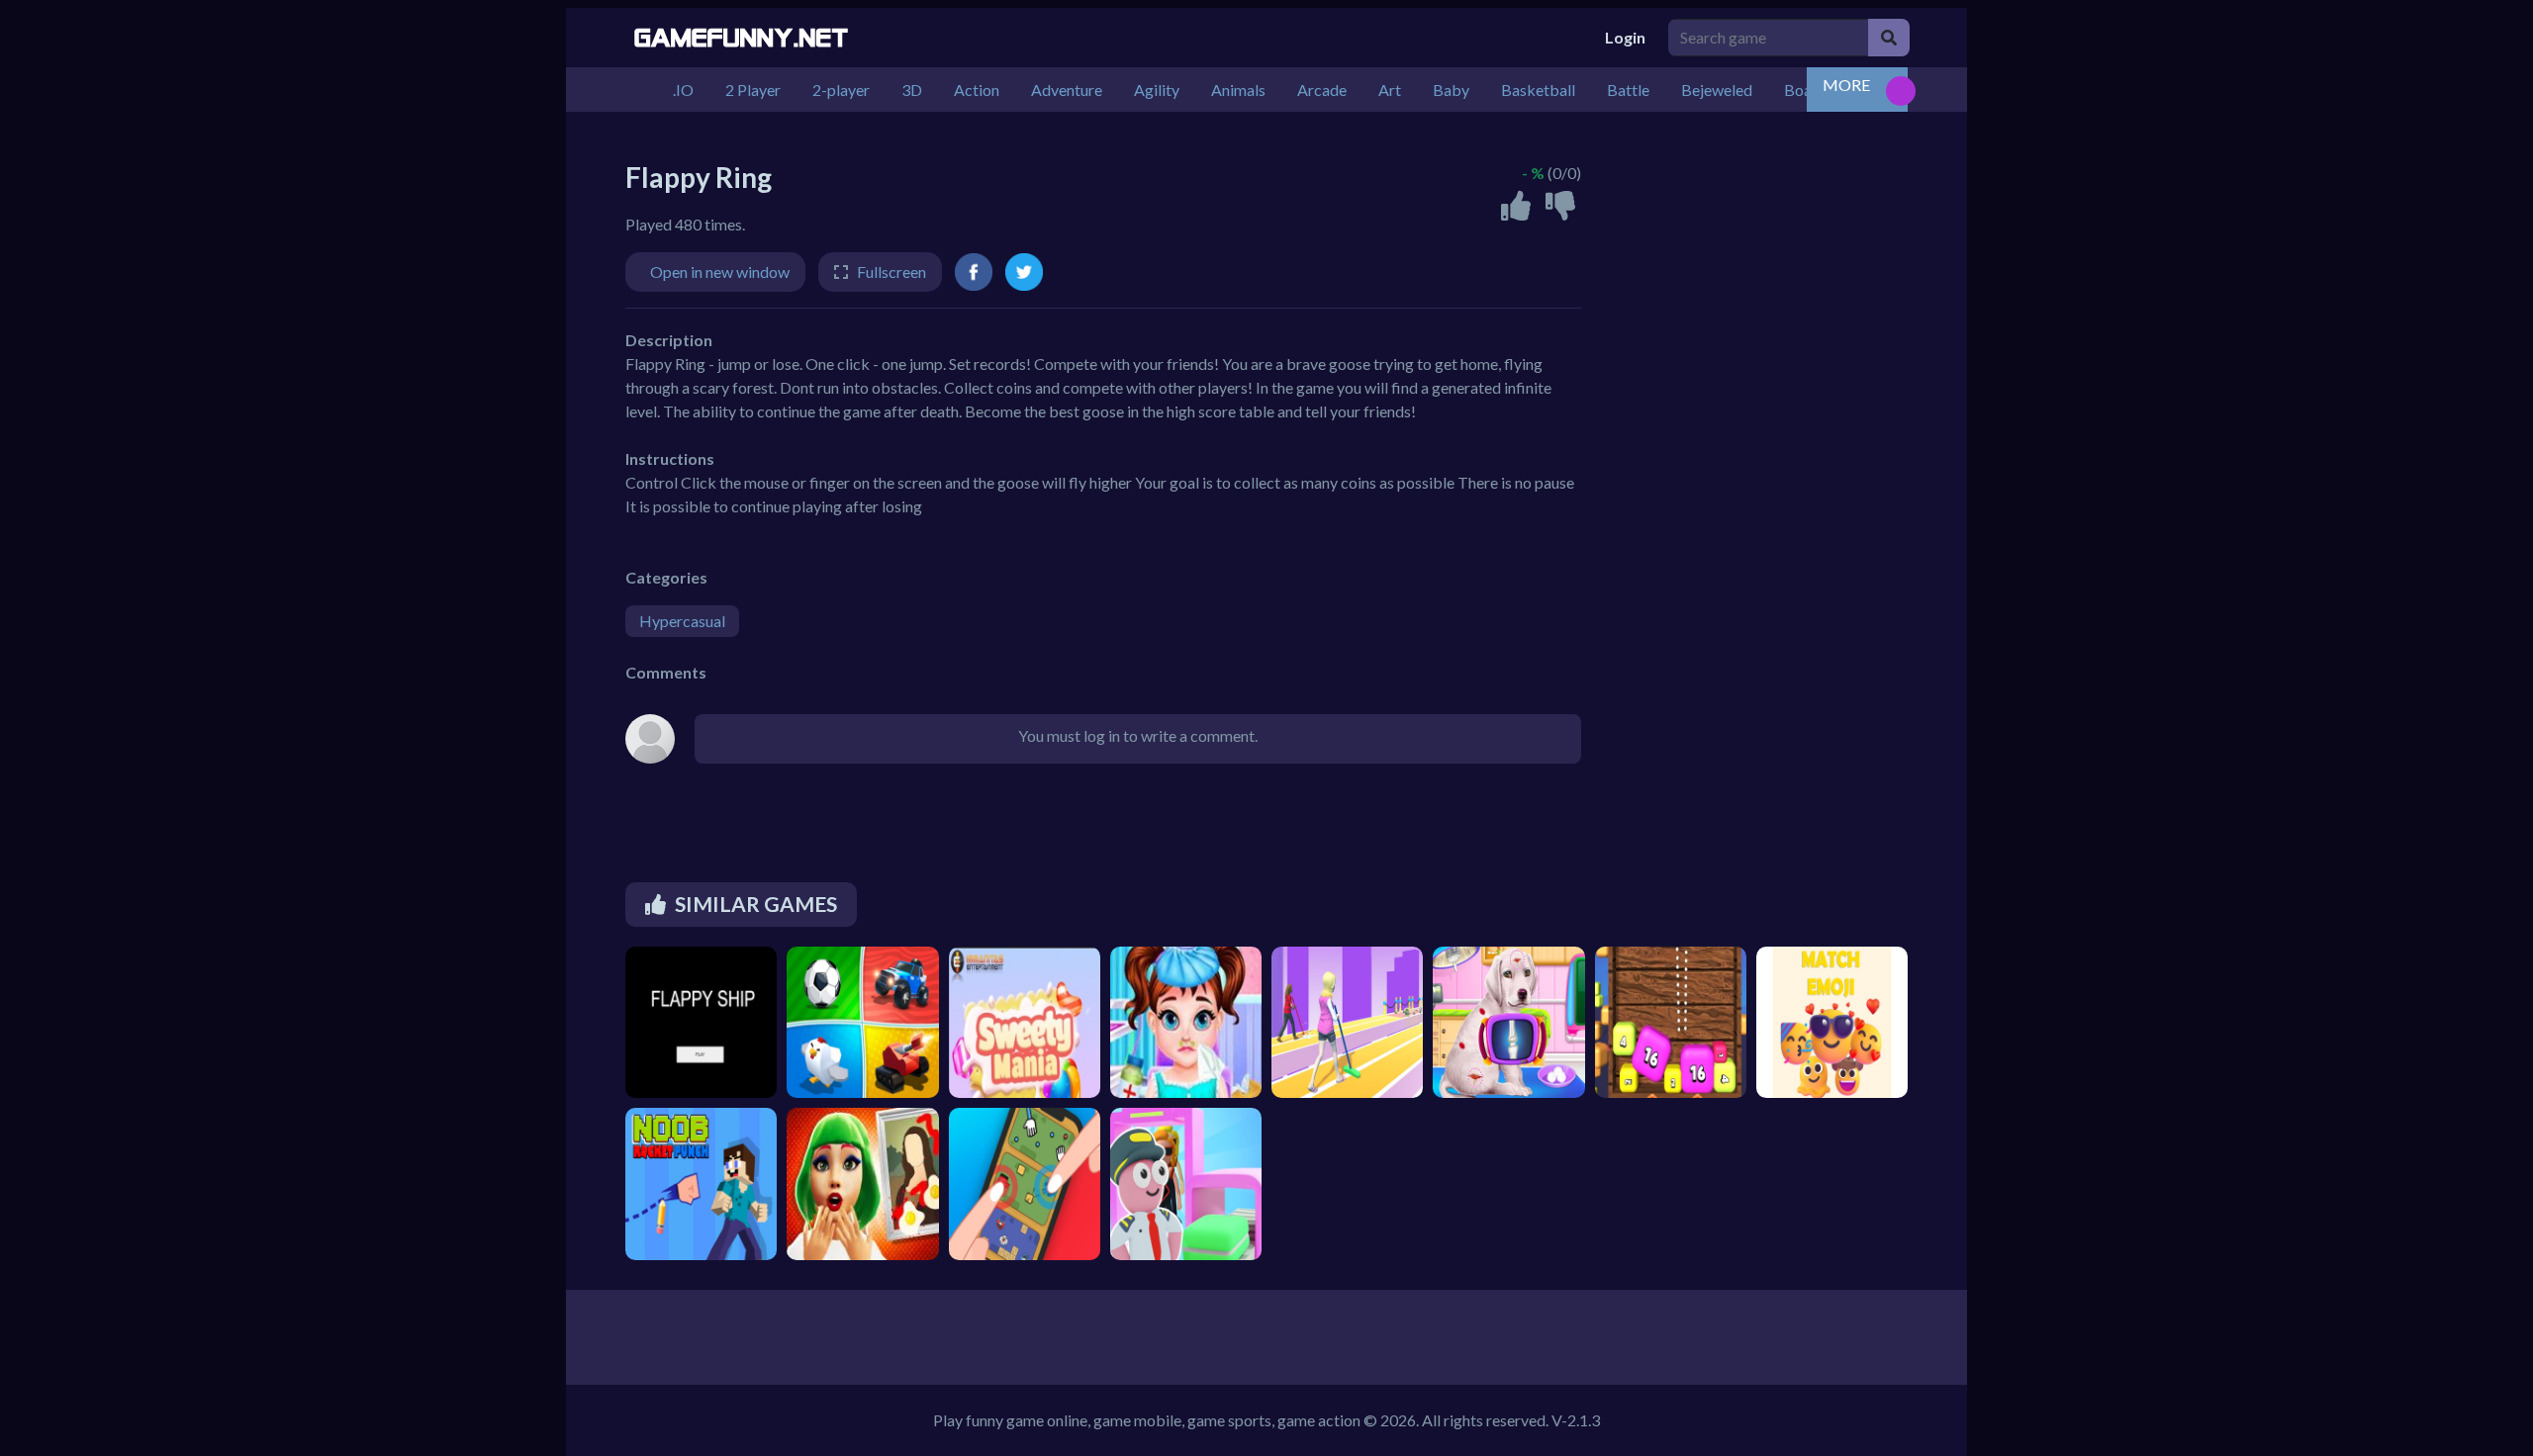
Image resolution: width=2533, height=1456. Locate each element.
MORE (1846, 85)
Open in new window (720, 272)
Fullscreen (891, 272)
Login (1625, 37)
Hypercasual (682, 621)
